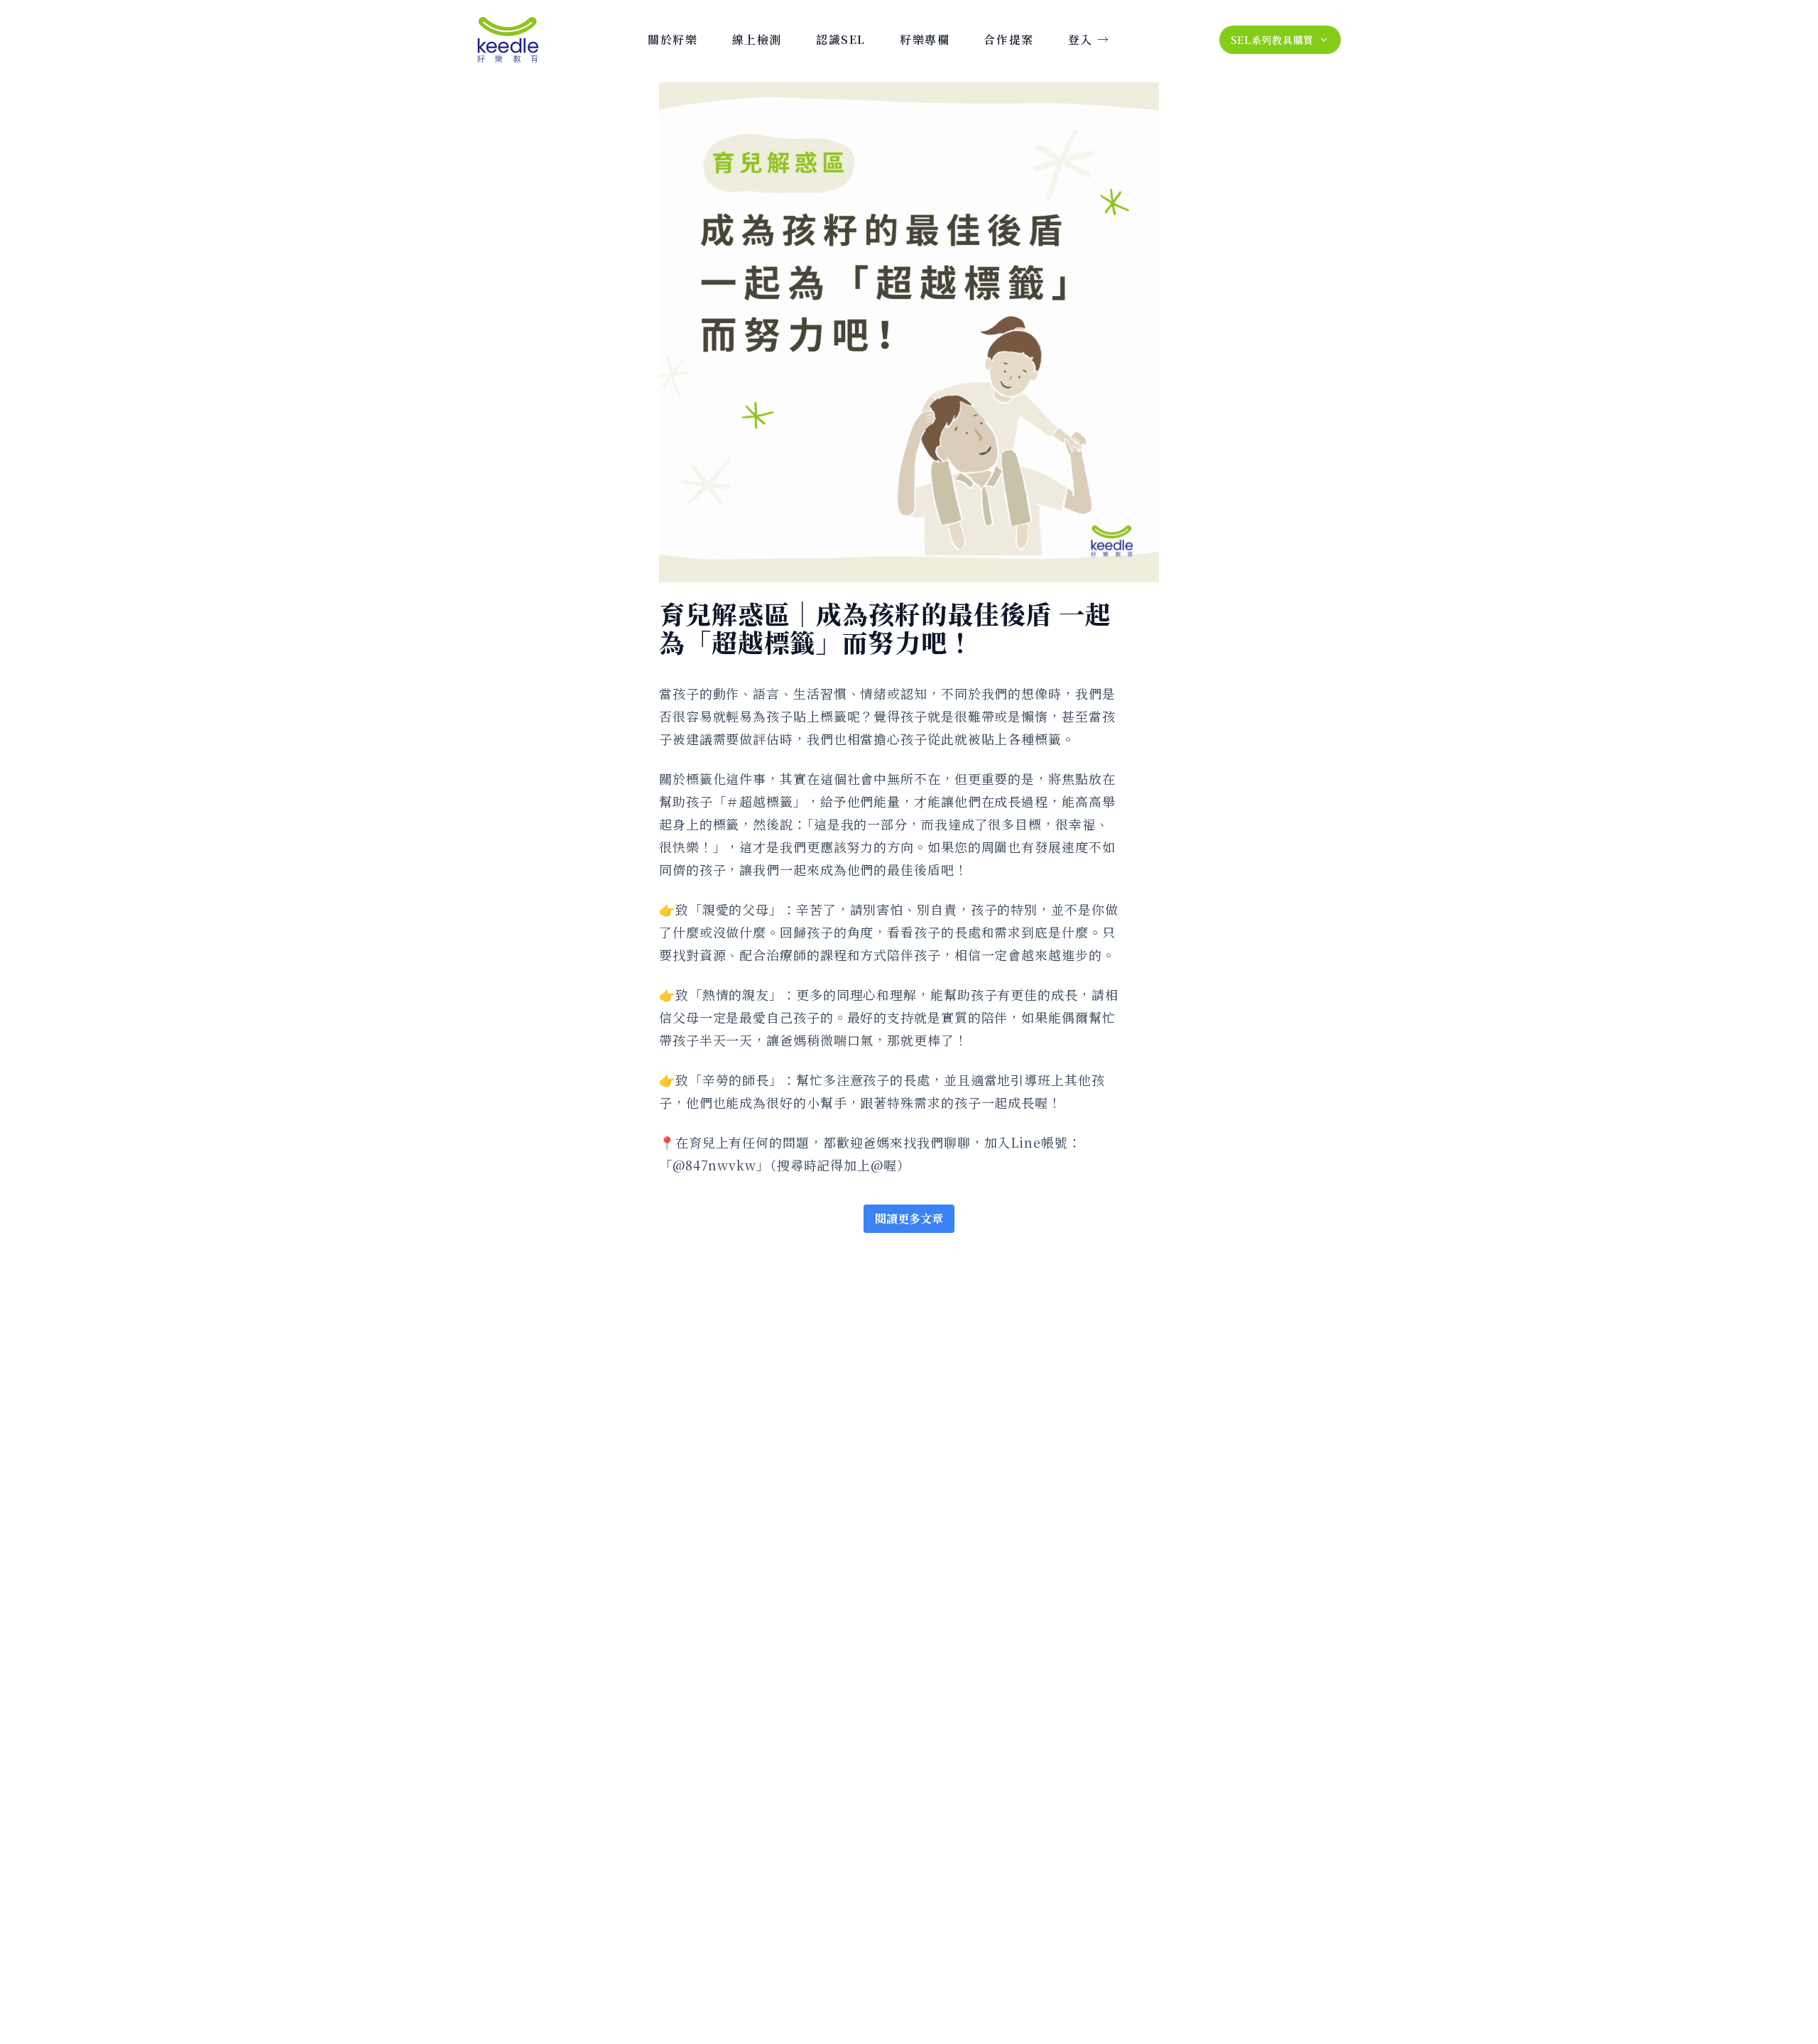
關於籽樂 (673, 39)
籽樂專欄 (925, 39)
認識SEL (841, 39)
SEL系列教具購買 (1272, 40)
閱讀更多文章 (909, 1218)
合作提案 (1008, 39)
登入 (1089, 39)
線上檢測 (757, 39)
